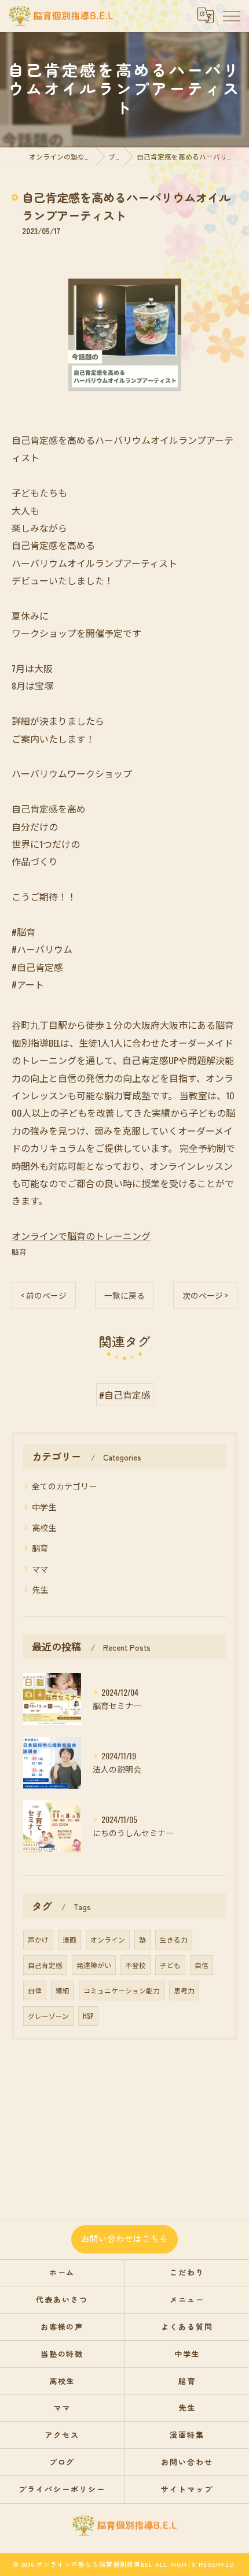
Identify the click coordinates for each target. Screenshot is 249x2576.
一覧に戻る (124, 1295)
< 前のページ (44, 1295)
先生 (40, 1589)
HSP (88, 2016)
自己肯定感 (45, 1965)
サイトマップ (187, 2489)
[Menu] (231, 16)
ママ (40, 1568)
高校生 (44, 1527)
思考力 (184, 1990)
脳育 (19, 1252)
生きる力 (174, 1939)
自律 (35, 1990)
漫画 (69, 1939)
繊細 (63, 1990)
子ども (170, 1965)
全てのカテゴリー (64, 1486)
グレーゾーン (48, 2016)
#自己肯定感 (125, 1395)
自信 (202, 1965)
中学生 (44, 1506)
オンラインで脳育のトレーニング (81, 1236)
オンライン (108, 1939)
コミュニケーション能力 (122, 1990)
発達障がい (94, 1965)
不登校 (136, 1965)
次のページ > (205, 1295)
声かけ (38, 1939)
